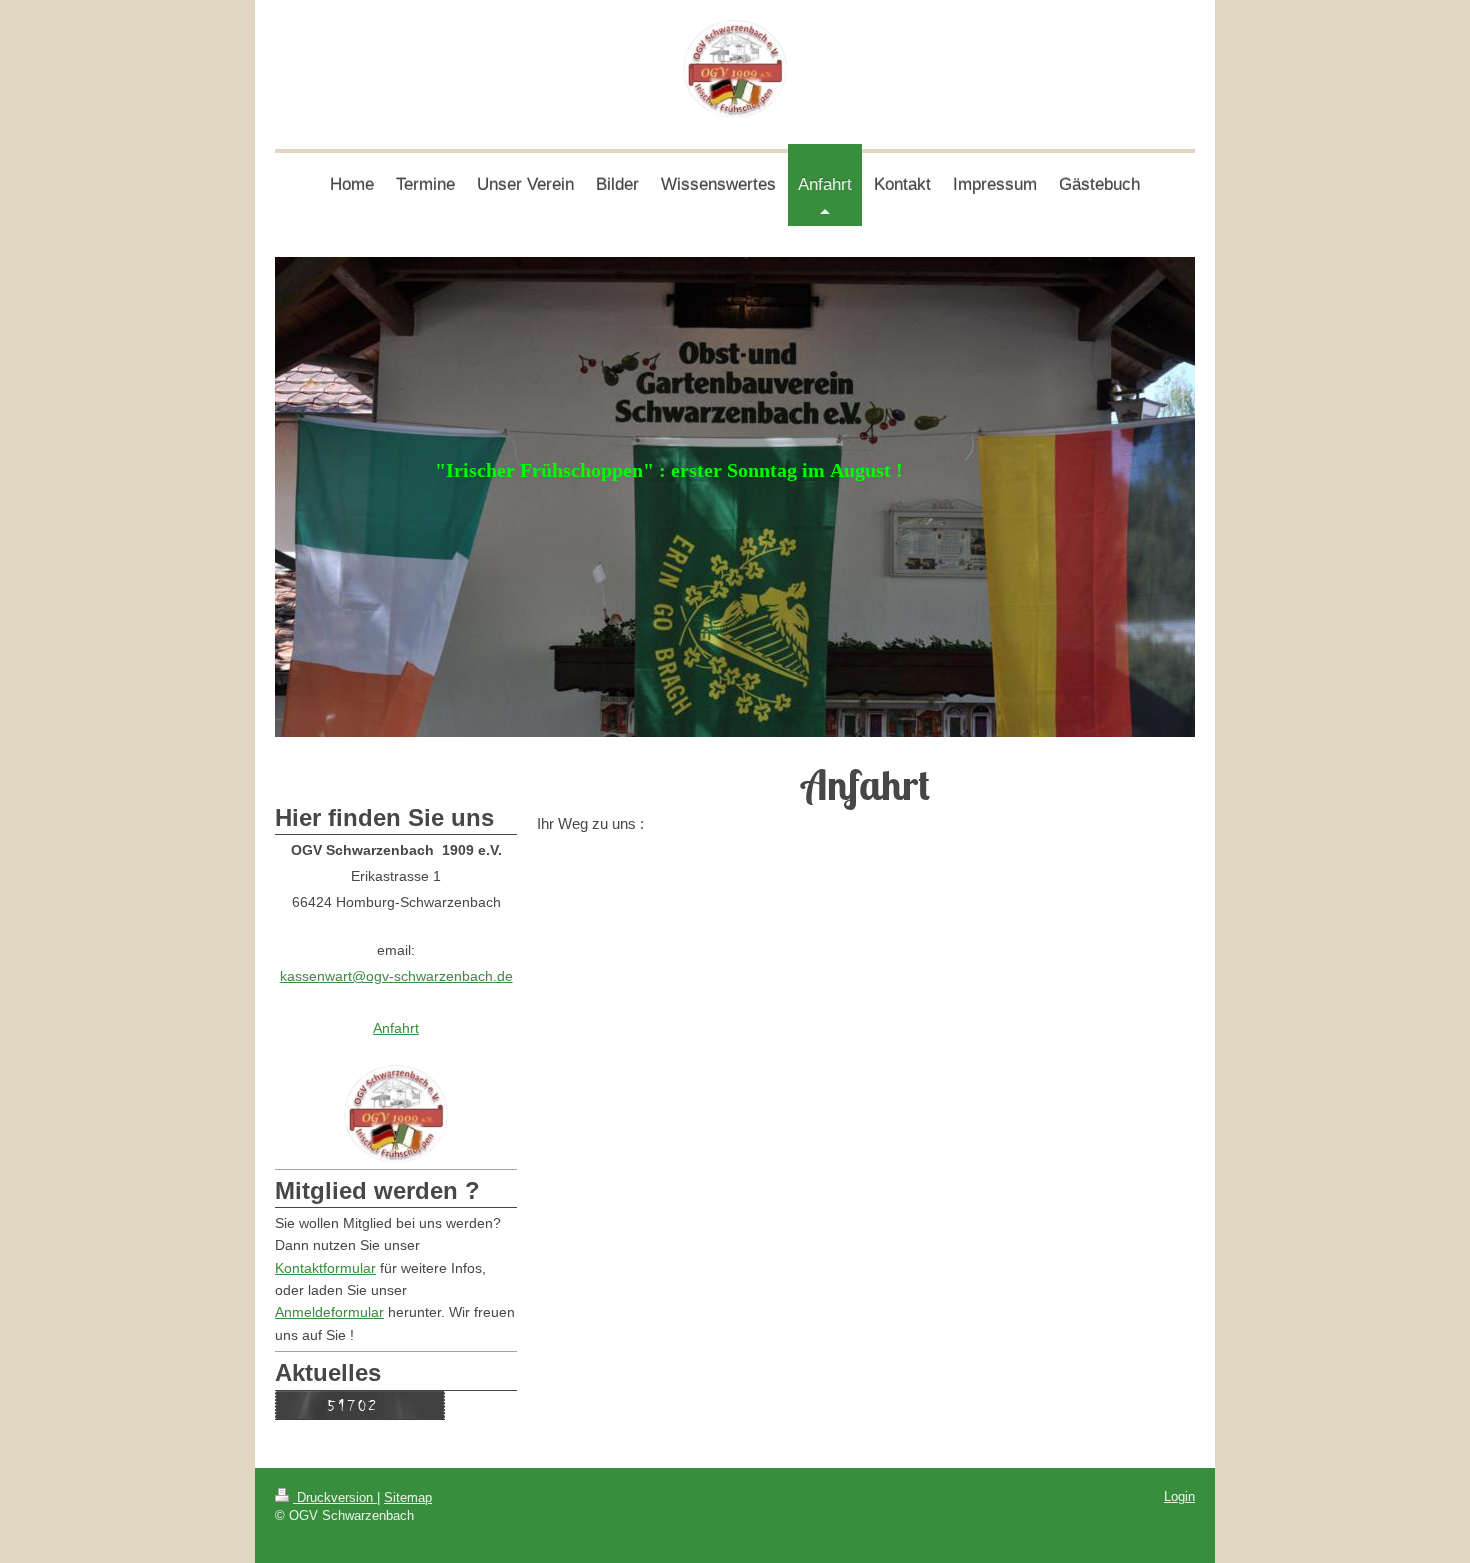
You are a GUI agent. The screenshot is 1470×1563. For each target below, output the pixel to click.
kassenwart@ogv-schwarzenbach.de (396, 976)
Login (1179, 1496)
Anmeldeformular (329, 1312)
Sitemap (408, 1497)
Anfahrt (396, 1028)
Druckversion (335, 1497)
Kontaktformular (325, 1268)
